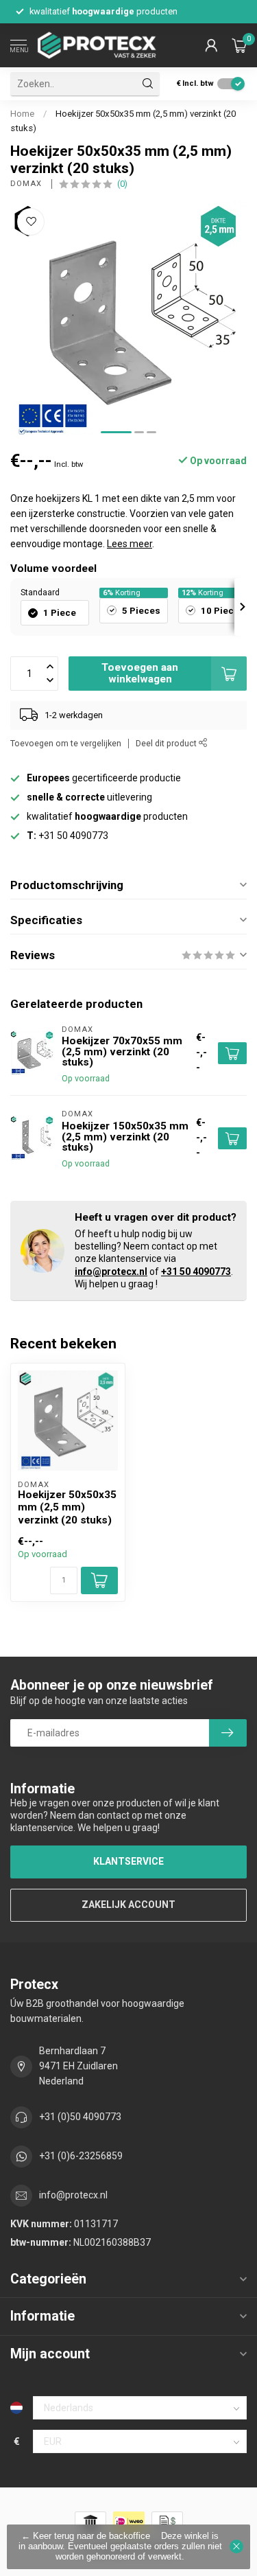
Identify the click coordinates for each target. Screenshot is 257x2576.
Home (22, 114)
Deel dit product (167, 743)
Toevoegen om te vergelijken (66, 743)
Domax (27, 184)
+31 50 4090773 (196, 1272)
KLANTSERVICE (128, 1861)
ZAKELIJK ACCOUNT (128, 1905)
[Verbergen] (236, 2546)
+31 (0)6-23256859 (81, 2156)
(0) (122, 184)
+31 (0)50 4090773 (80, 2117)
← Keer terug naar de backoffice (86, 2536)
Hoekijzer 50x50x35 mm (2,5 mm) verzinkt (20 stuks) (67, 1507)
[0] (239, 45)
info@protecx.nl (111, 1272)
